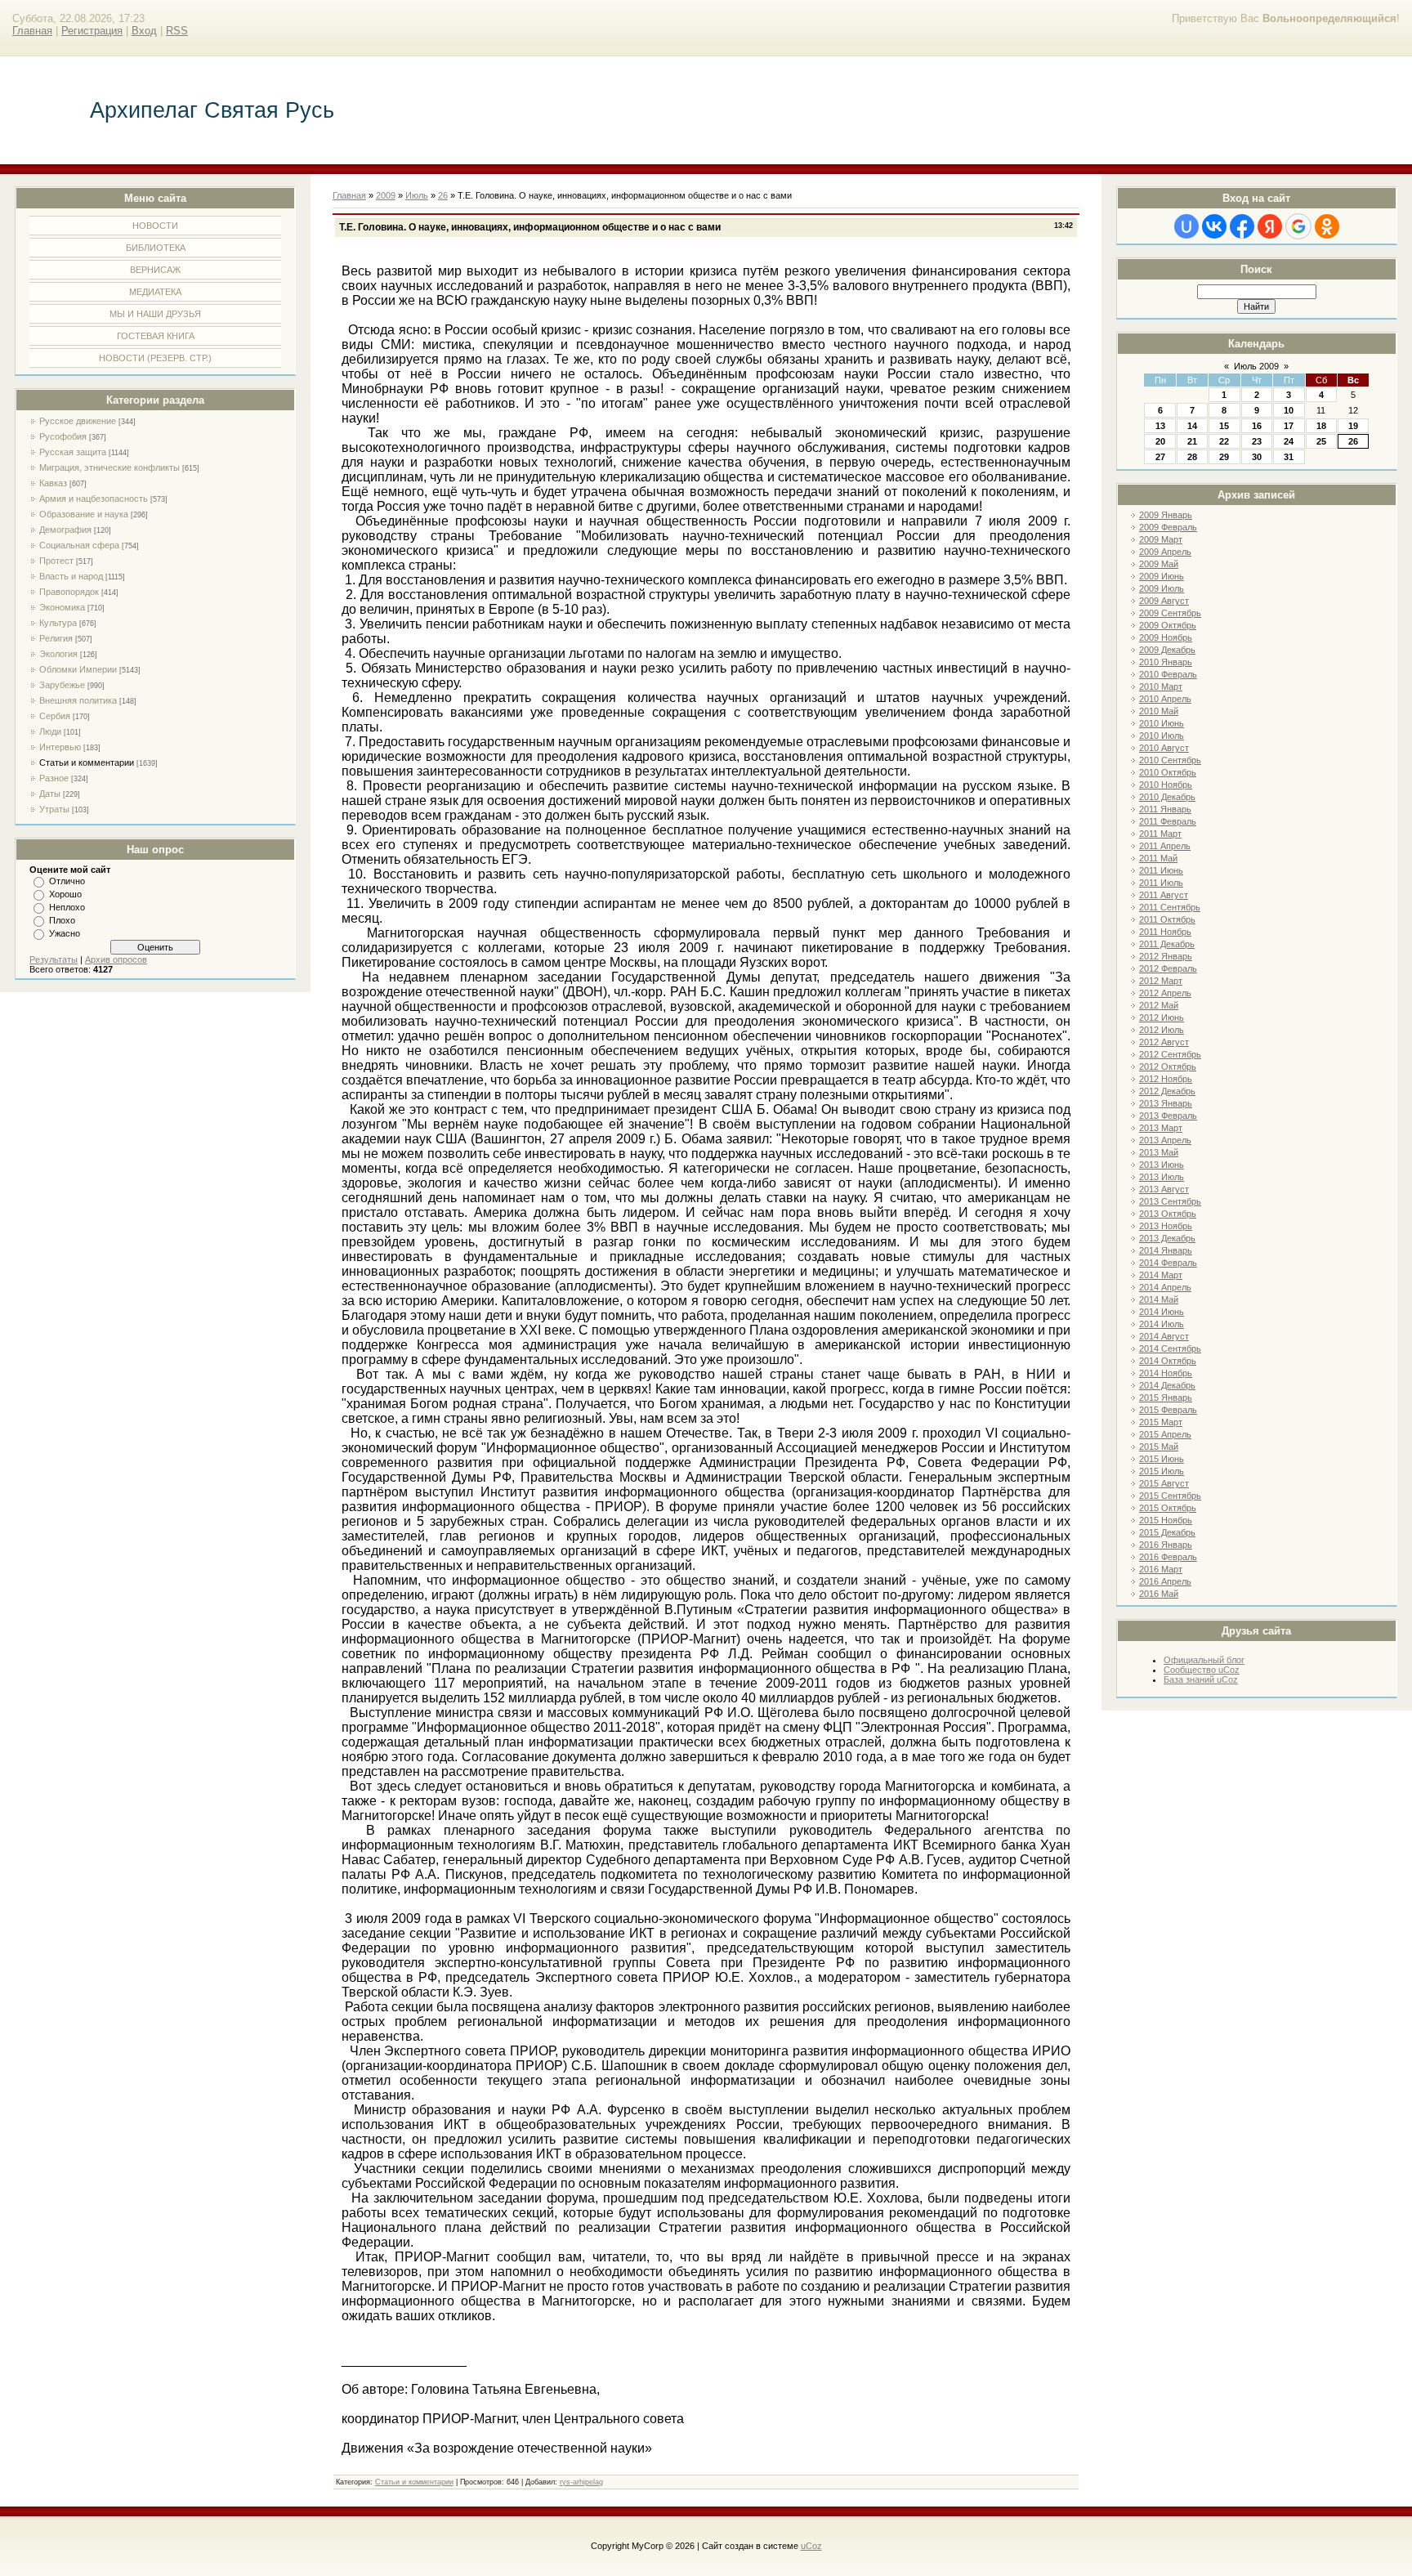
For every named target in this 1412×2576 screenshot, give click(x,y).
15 (1224, 426)
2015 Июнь (1162, 1459)
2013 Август (1164, 1189)
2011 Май (1158, 858)
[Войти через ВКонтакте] (1214, 226)
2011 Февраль (1168, 821)
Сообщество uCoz (1202, 1670)
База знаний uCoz (1201, 1679)
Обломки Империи (78, 669)
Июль (417, 195)
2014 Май (1159, 1299)
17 (1289, 426)
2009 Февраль (1168, 527)
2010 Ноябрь (1166, 785)
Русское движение (78, 421)
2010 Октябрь (1168, 772)
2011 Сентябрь (1170, 907)
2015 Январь (1166, 1398)
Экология (58, 654)
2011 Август (1164, 895)
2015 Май (1159, 1447)
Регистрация (92, 31)
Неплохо (67, 907)
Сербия (55, 716)
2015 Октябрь (1168, 1508)
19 (1353, 426)
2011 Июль (1161, 883)
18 (1321, 426)
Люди (50, 731)
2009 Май (1159, 564)
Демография (65, 530)
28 (1192, 457)
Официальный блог (1204, 1660)
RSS (177, 31)
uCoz (811, 2546)
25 (1321, 441)
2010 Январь (1166, 662)
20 (1160, 441)
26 (1353, 441)
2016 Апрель (1165, 1581)
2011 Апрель (1165, 846)
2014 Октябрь (1168, 1361)
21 (1192, 441)
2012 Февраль (1168, 968)
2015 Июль (1162, 1471)
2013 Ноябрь (1166, 1226)
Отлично (67, 881)
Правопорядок (69, 592)
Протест (56, 561)
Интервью (60, 747)
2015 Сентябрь (1170, 1496)
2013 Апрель (1165, 1140)
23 (1257, 441)
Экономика (62, 607)
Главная (32, 31)
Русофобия (63, 436)
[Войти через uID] (1186, 226)
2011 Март (1160, 834)
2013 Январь (1166, 1103)
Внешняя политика (78, 700)
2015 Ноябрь (1166, 1520)
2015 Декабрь (1167, 1532)
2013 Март (1161, 1128)
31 (1289, 457)
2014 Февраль (1168, 1263)
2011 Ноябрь (1165, 932)
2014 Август (1164, 1336)
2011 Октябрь (1167, 919)
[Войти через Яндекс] (1270, 226)
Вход (144, 31)
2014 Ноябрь (1166, 1373)
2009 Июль (1162, 588)
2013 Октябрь (1168, 1214)
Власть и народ (71, 576)
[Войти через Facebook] (1242, 226)
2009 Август (1164, 601)
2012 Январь (1166, 956)
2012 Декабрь (1167, 1091)
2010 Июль (1162, 736)
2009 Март (1161, 539)
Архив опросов (116, 959)
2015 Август (1164, 1483)
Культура (58, 623)
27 (1160, 457)
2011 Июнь (1161, 870)
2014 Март (1161, 1275)
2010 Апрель (1165, 699)
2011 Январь (1165, 809)
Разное (54, 778)
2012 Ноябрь (1166, 1079)
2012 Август (1164, 1042)
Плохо (62, 920)
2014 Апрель (1165, 1287)
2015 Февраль (1168, 1410)
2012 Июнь (1162, 1017)
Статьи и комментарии (87, 763)
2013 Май (1159, 1152)
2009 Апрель (1165, 552)
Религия (56, 638)
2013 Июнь (1162, 1165)
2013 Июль (1162, 1177)
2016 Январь (1166, 1545)
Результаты (54, 959)
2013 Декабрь (1167, 1238)
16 (1257, 426)
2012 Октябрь (1168, 1067)
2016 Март (1161, 1569)
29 (1224, 457)
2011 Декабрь (1167, 944)
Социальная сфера (79, 545)
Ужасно (65, 933)
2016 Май (1159, 1594)
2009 (386, 195)
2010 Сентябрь (1170, 760)
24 (1289, 441)
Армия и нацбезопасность (94, 499)
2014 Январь (1166, 1250)
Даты (50, 794)
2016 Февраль (1168, 1557)
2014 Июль (1162, 1324)
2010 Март (1161, 686)
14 (1192, 426)
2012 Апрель (1165, 993)
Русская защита (73, 452)
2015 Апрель (1165, 1434)
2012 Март (1161, 981)
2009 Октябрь (1168, 625)
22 (1224, 441)
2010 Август (1164, 748)
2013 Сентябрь (1170, 1201)
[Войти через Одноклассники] (1327, 226)
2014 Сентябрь (1170, 1348)
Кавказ (53, 483)
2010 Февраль (1168, 674)
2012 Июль (1162, 1030)
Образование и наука (84, 514)
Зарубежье (62, 685)
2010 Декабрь (1167, 797)
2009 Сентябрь (1170, 613)
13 (1160, 426)
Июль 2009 (1256, 366)
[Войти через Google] (1298, 226)
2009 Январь (1166, 515)
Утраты (54, 809)
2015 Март (1161, 1422)
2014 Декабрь (1167, 1385)
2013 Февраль (1168, 1116)
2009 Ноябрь (1166, 637)
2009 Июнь (1162, 576)
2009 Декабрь (1167, 650)
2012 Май (1159, 1005)
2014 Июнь (1162, 1312)
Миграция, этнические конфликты (109, 467)
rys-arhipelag (581, 2482)
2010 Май (1159, 711)
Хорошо (65, 894)
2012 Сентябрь (1170, 1054)
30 (1257, 457)
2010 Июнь (1162, 723)
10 (1289, 410)
